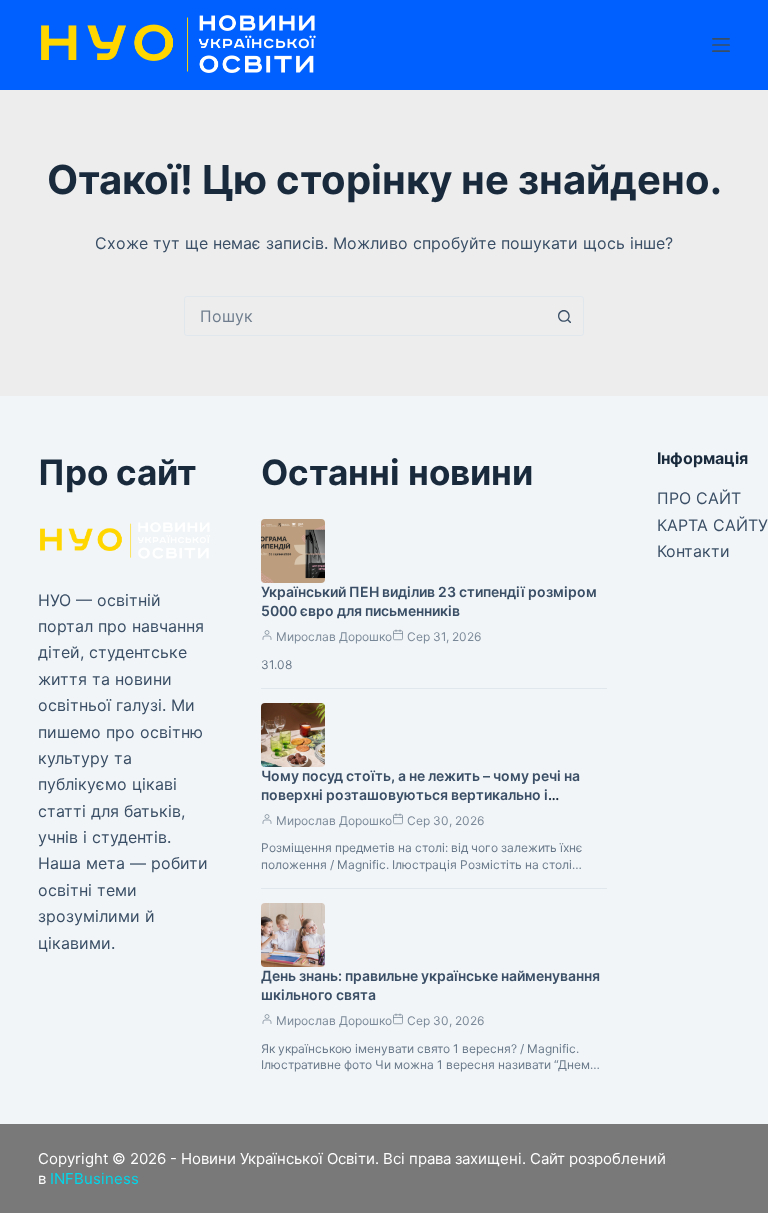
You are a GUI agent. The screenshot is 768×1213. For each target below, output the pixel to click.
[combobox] (365, 316)
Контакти (693, 551)
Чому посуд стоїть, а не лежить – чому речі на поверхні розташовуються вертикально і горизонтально (420, 794)
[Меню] (721, 45)
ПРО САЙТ (699, 498)
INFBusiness (94, 1178)
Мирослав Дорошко (334, 636)
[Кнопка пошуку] (564, 316)
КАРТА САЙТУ (712, 525)
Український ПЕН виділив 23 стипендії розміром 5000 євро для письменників (429, 601)
